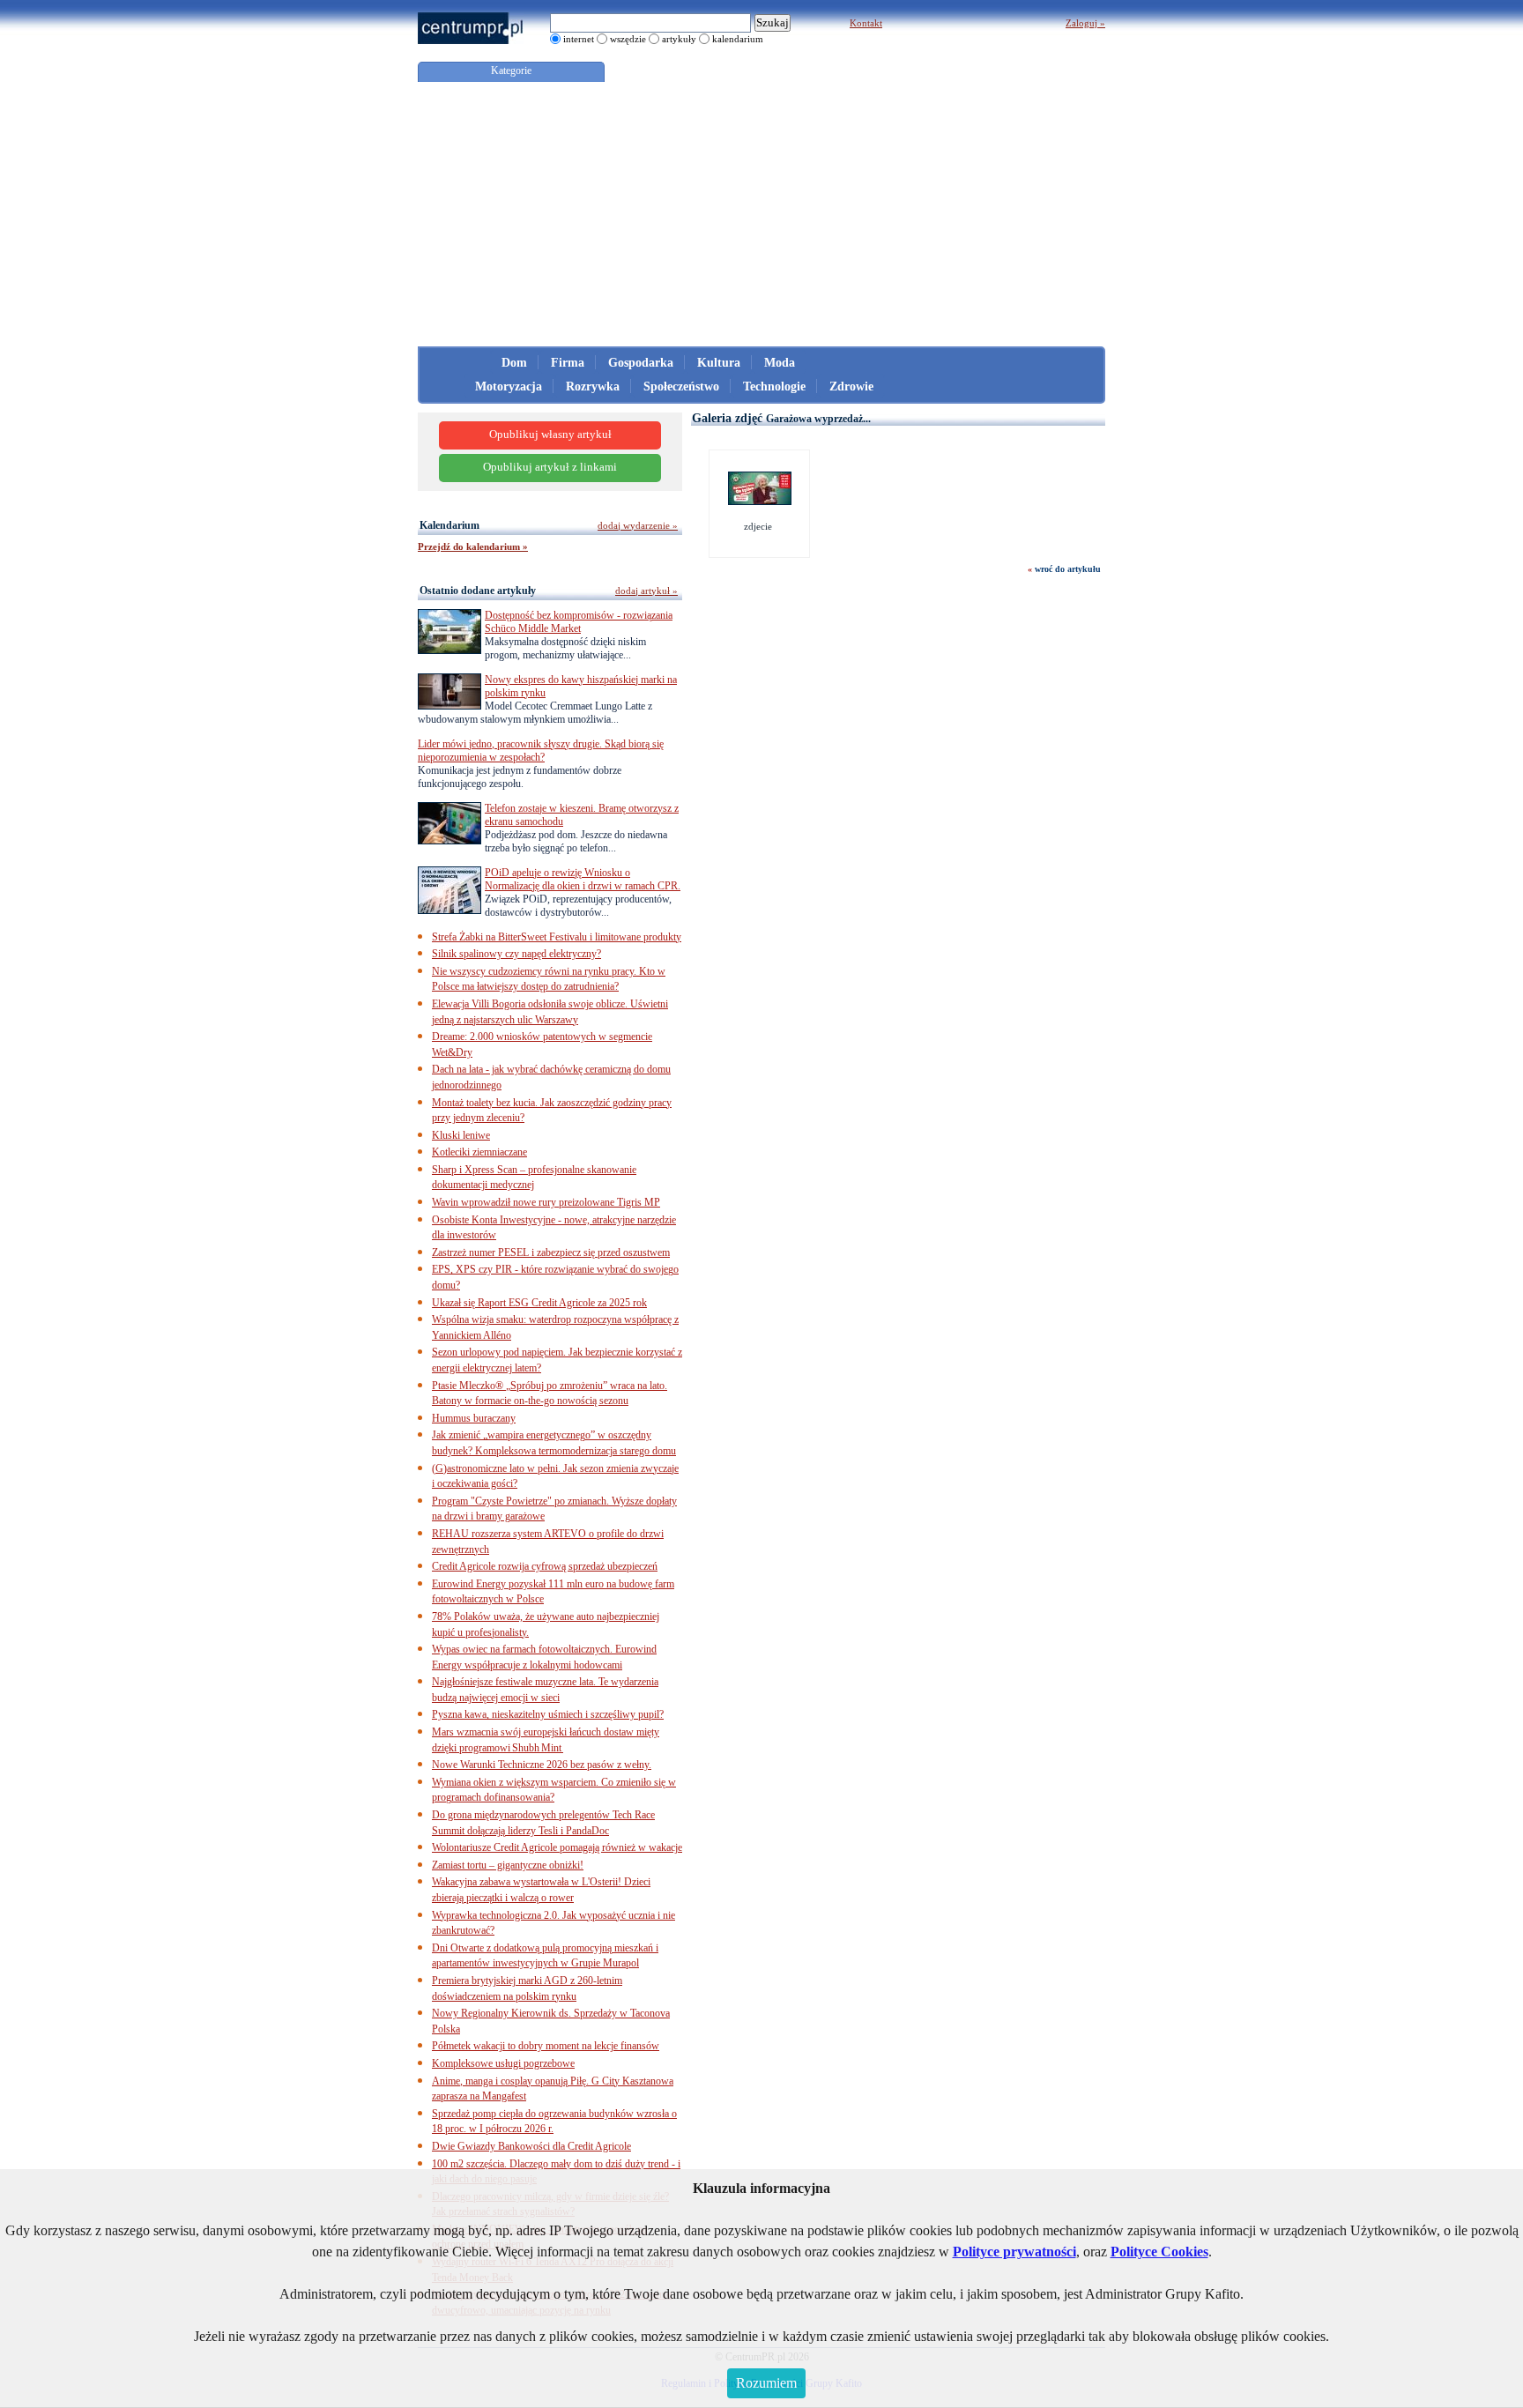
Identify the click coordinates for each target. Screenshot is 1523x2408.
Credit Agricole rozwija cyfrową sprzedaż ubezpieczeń (545, 1566)
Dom (514, 363)
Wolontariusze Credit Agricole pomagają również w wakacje (557, 1847)
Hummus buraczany (474, 1418)
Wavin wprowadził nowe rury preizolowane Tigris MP (546, 1202)
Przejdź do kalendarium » (473, 546)
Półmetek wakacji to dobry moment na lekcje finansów (546, 2046)
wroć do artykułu (1068, 569)
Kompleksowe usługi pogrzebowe (503, 2063)
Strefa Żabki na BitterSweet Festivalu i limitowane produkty (557, 937)
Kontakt (866, 23)
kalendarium (738, 39)
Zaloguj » (1085, 23)
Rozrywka (593, 386)
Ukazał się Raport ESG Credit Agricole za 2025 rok (539, 1303)
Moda (780, 363)
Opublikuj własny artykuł (550, 435)
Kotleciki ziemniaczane (479, 1152)
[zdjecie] (760, 502)
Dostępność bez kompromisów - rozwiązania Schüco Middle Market (579, 622)
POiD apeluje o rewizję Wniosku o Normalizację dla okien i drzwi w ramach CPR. (583, 879)
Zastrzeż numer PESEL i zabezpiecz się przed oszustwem (551, 1252)
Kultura (719, 363)
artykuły (679, 39)
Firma (568, 363)
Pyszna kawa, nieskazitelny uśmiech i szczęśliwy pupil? (548, 1714)
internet (579, 39)
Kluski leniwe (461, 1135)
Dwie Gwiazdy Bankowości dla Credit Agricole (531, 2146)
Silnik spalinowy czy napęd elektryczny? (516, 954)
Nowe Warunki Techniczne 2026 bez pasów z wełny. (542, 1765)
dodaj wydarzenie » (638, 525)
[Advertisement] (761, 214)
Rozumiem (766, 2383)
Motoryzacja (509, 386)
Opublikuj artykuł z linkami (550, 467)
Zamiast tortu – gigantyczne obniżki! (508, 1865)
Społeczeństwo (681, 386)
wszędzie (628, 39)
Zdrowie (851, 386)
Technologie (774, 386)
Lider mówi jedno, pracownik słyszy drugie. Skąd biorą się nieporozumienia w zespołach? (541, 751)
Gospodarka (641, 363)
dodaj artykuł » (646, 591)
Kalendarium (449, 525)
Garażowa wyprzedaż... (818, 419)
